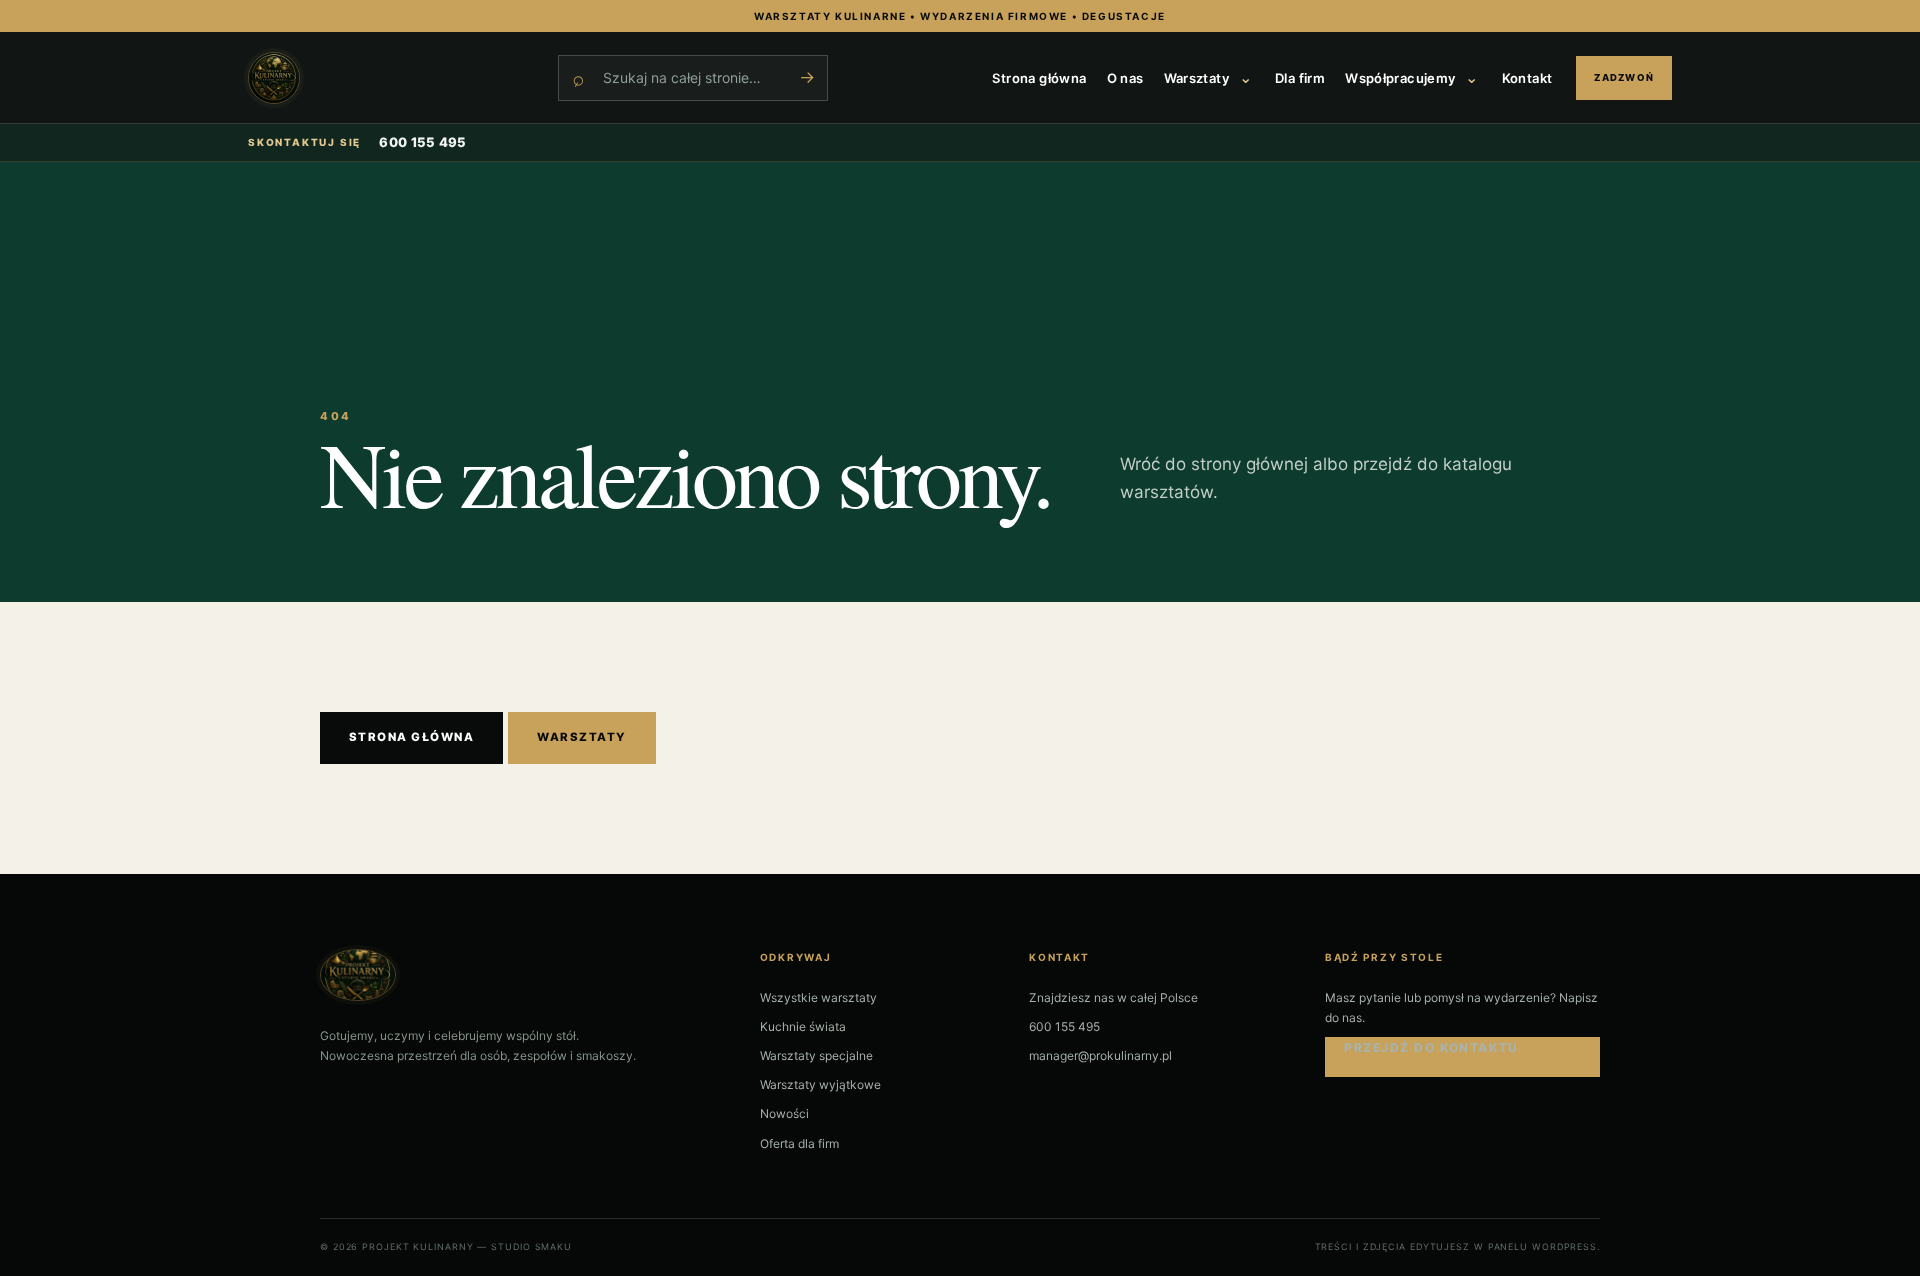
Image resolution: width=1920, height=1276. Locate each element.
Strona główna (1039, 78)
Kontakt (1527, 78)
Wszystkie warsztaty (818, 997)
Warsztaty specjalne (816, 1055)
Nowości (784, 1113)
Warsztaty (1197, 78)
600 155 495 (423, 142)
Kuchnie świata (803, 1026)
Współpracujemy (1400, 78)
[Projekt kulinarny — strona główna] (393, 78)
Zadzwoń (1624, 77)
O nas (1125, 78)
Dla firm (1300, 78)
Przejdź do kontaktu (1431, 1047)
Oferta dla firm (799, 1143)
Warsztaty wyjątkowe (820, 1084)
